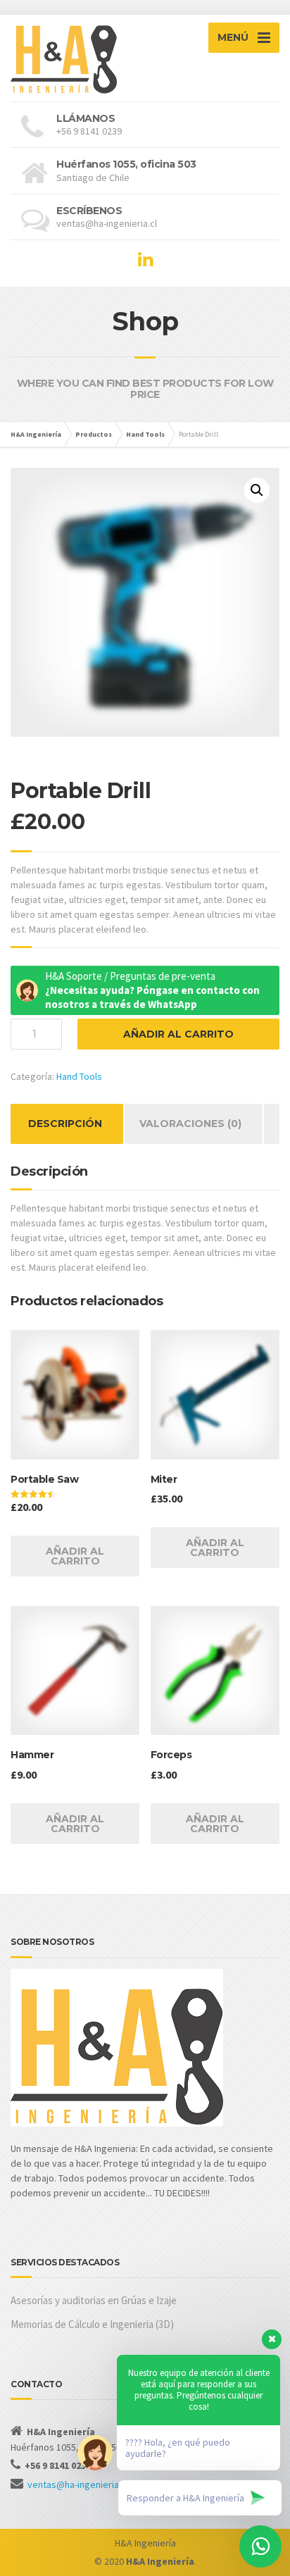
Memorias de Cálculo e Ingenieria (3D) (92, 2324)
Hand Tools (79, 1076)
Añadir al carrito (178, 1034)
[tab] (65, 1124)
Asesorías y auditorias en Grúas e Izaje (94, 2300)
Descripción (65, 1124)
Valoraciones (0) (190, 1124)
